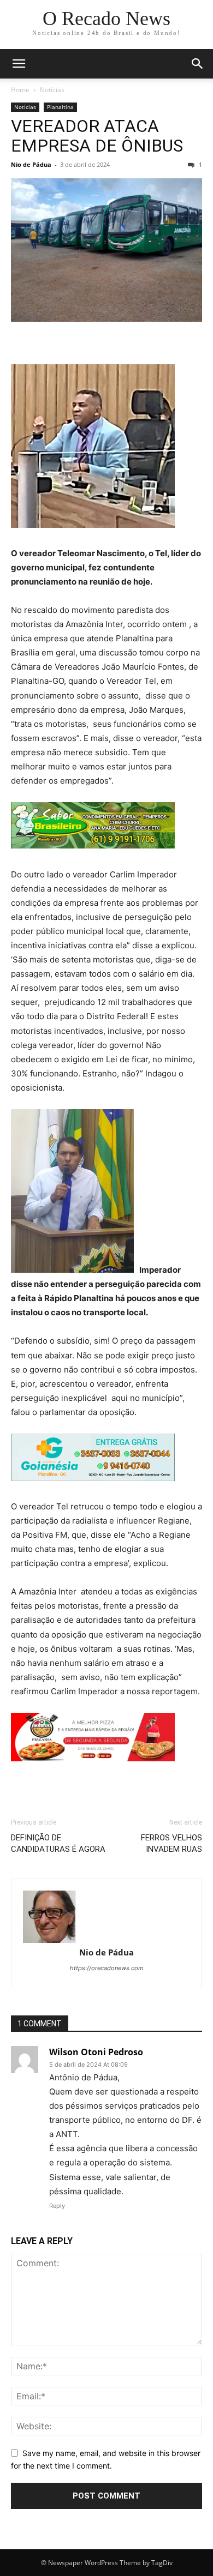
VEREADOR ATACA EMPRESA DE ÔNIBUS (97, 136)
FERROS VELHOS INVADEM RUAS (171, 1843)
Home (20, 90)
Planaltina (60, 107)
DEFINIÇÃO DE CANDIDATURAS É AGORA (58, 1843)
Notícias (52, 90)
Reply (57, 2206)
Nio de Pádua (31, 164)
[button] (19, 64)
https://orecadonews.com (107, 1968)
